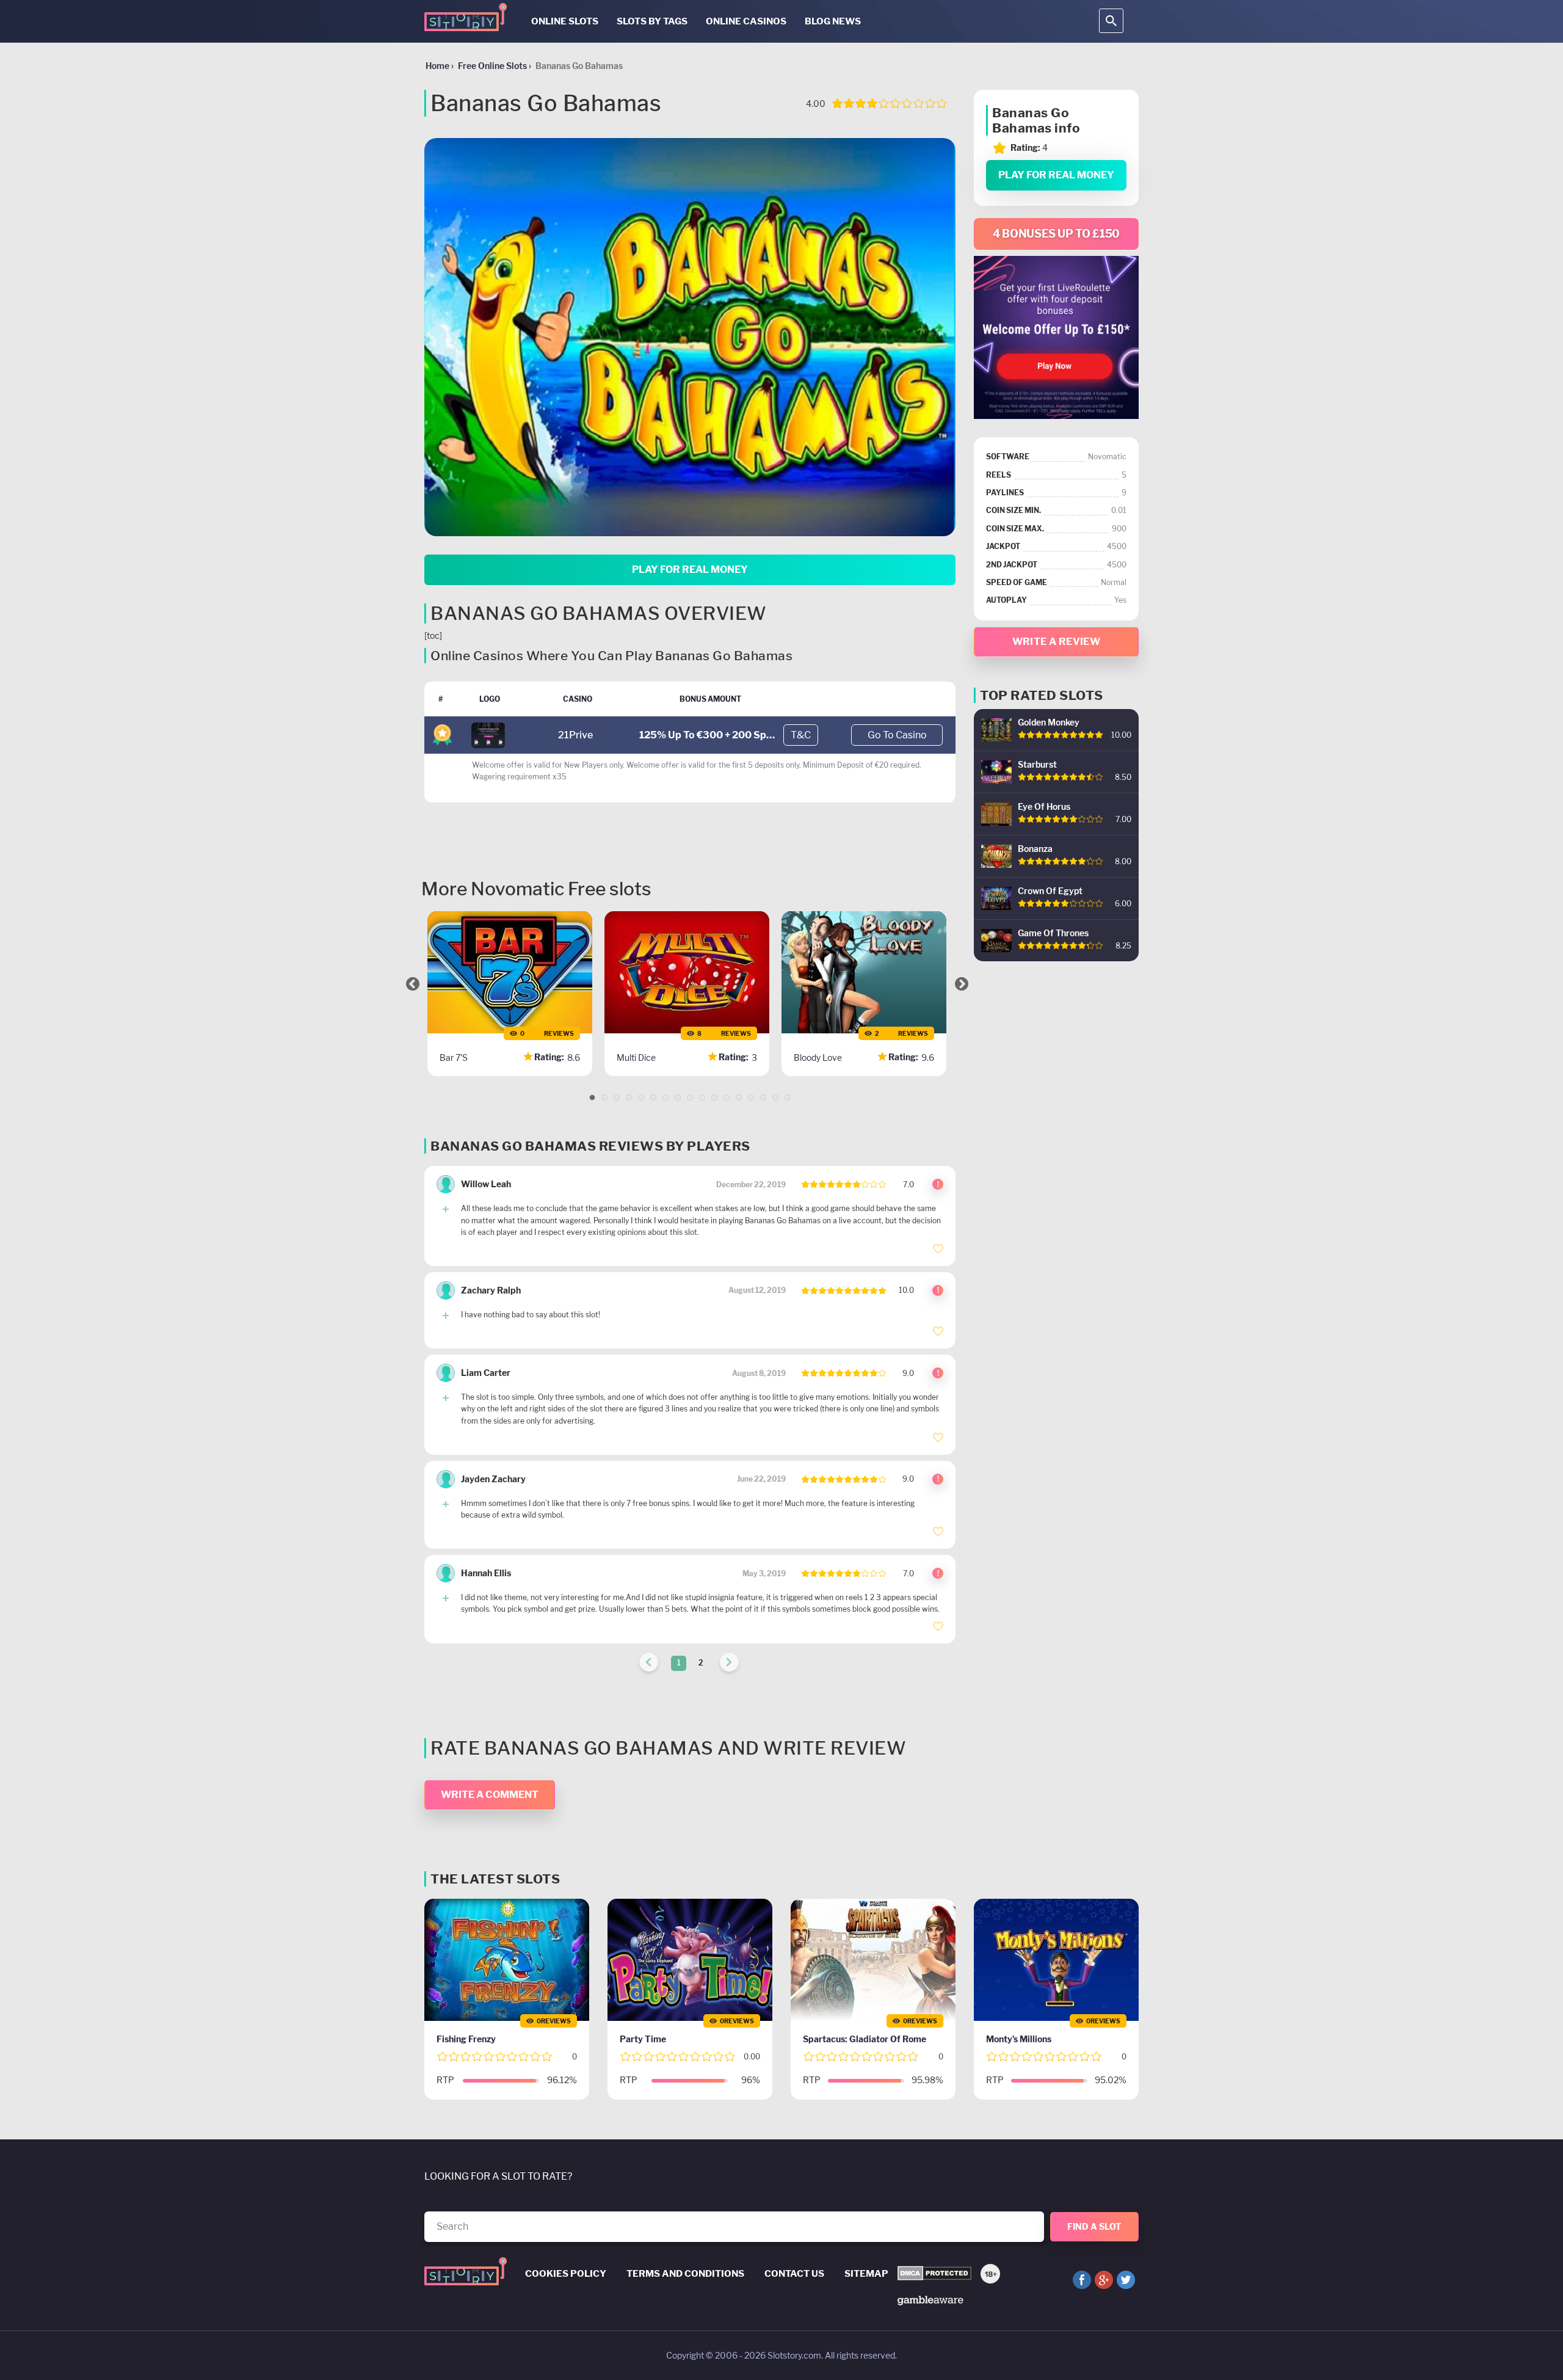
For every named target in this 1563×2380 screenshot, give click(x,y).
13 (739, 1097)
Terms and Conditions (685, 2274)
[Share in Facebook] (1082, 2280)
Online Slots (565, 21)
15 (763, 1097)
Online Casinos (746, 21)
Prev (413, 984)
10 (702, 1097)
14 (751, 1097)
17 (788, 1097)
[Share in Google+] (1104, 2280)
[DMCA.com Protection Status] (934, 2274)
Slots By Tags (652, 21)
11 (714, 1097)
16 (775, 1097)
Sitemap (866, 2274)
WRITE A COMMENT (490, 1795)
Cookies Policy (566, 2274)
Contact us (794, 2274)
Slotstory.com (794, 2355)
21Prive (575, 735)
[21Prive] (488, 734)
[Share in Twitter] (1126, 2280)
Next (962, 984)
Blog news (833, 21)
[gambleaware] (930, 2300)
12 (727, 1097)
